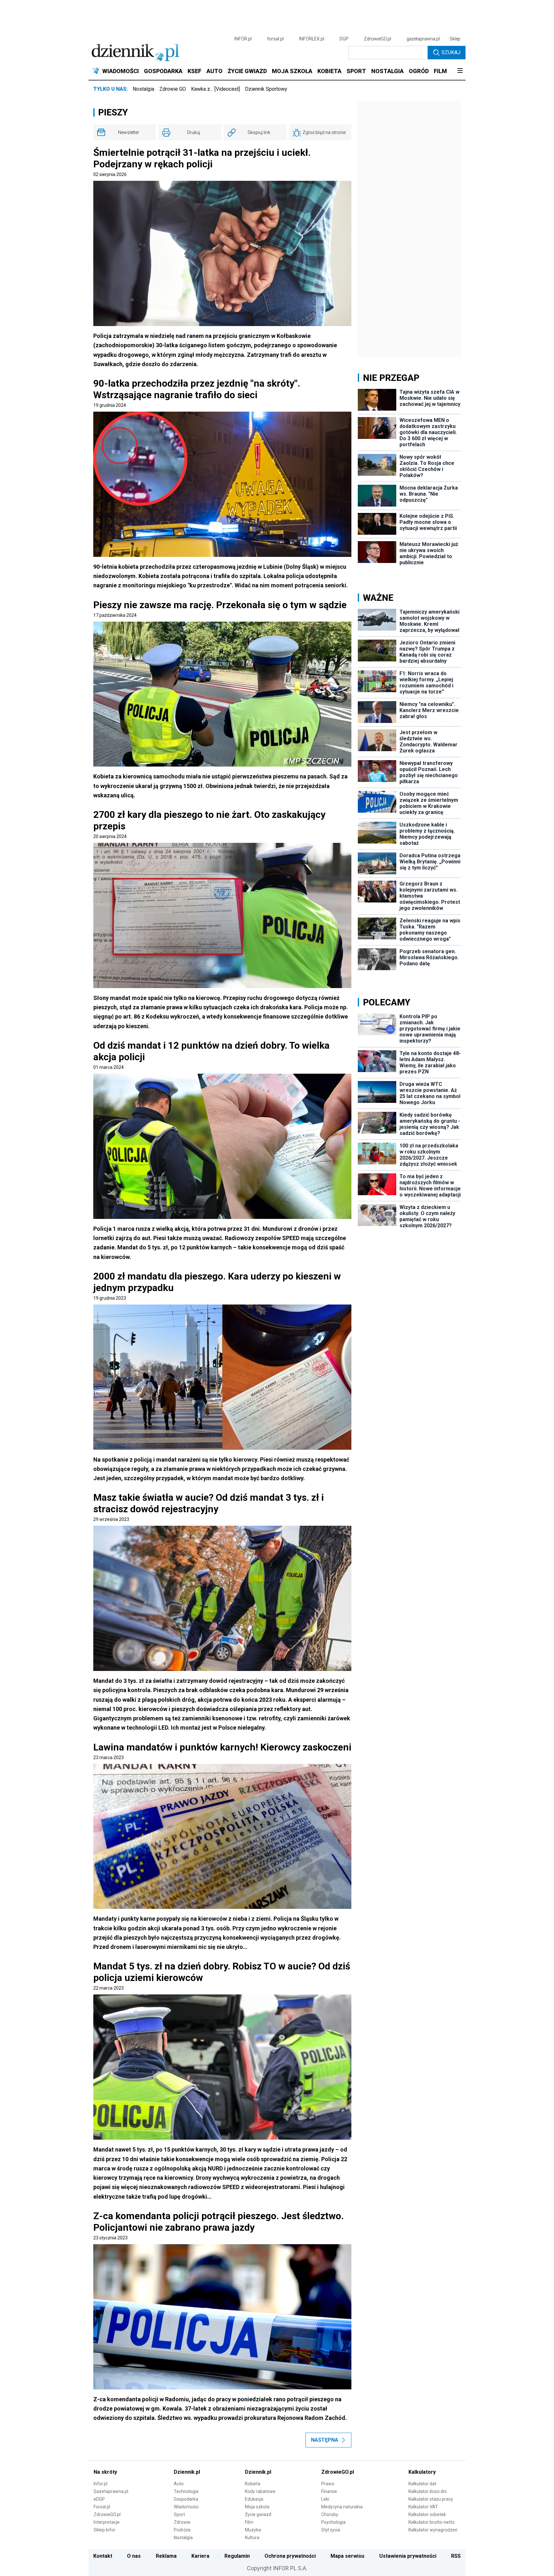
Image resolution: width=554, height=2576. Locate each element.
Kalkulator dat (422, 2484)
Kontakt (103, 2556)
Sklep (455, 39)
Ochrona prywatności (290, 2556)
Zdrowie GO (173, 89)
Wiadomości (186, 2507)
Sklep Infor (105, 2530)
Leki (325, 2499)
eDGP (99, 2499)
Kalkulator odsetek (427, 2514)
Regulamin (237, 2556)
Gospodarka (186, 2499)
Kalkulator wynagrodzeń (433, 2530)
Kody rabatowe (260, 2491)
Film (249, 2522)
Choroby (330, 2514)
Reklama (166, 2556)
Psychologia (333, 2522)
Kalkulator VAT (423, 2507)
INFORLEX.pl (312, 39)
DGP (344, 39)
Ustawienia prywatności (408, 2556)
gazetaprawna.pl (423, 39)
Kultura (252, 2538)
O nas (134, 2556)
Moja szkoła (257, 2507)
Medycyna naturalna (342, 2507)
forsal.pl (275, 39)
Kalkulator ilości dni (428, 2491)
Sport (179, 2514)
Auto (179, 2484)
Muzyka (253, 2530)
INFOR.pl (243, 39)
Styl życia (331, 2530)
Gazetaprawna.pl (111, 2491)
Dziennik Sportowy (266, 89)
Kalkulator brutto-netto (432, 2522)
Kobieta (253, 2484)
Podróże (182, 2530)
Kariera (200, 2556)
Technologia (186, 2491)
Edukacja (254, 2499)
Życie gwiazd (258, 2514)
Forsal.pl (102, 2507)
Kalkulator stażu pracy (431, 2499)
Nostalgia (143, 89)
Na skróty (105, 2472)
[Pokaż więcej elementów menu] (460, 71)
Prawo (328, 2484)
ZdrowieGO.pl (378, 39)
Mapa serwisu (347, 2556)
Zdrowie (182, 2522)
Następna (325, 2440)
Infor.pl (101, 2484)
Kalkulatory (422, 2472)
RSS (456, 2556)
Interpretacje (107, 2522)
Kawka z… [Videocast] (215, 89)
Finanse (329, 2491)
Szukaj (451, 52)
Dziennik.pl (187, 2472)
